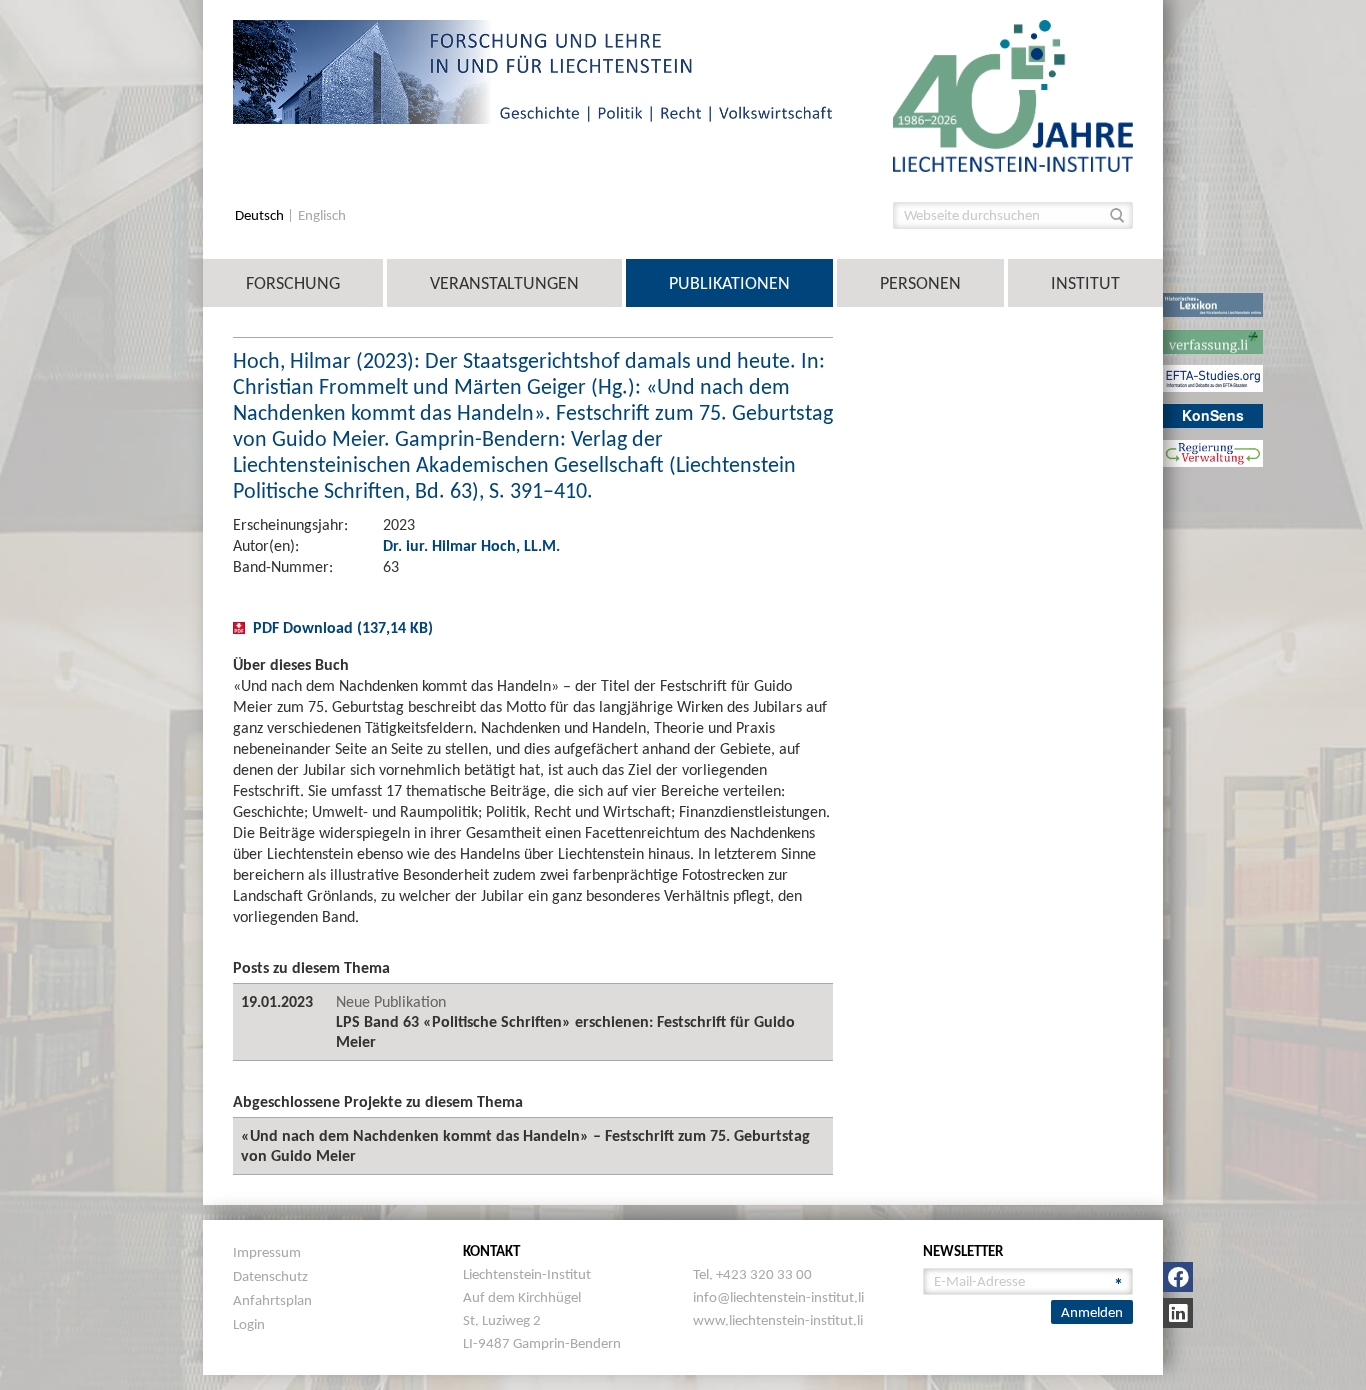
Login (249, 1324)
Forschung (293, 283)
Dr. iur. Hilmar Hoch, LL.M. (471, 545)
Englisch (322, 215)
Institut (1085, 283)
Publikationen (729, 283)
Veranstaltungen (504, 283)
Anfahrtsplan (272, 1300)
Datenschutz (270, 1276)
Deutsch (261, 215)
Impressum (267, 1252)
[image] (1013, 94)
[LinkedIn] (1178, 1313)
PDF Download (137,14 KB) (343, 627)
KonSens (1213, 415)
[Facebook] (1178, 1277)
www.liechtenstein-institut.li (778, 1320)
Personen (920, 283)
